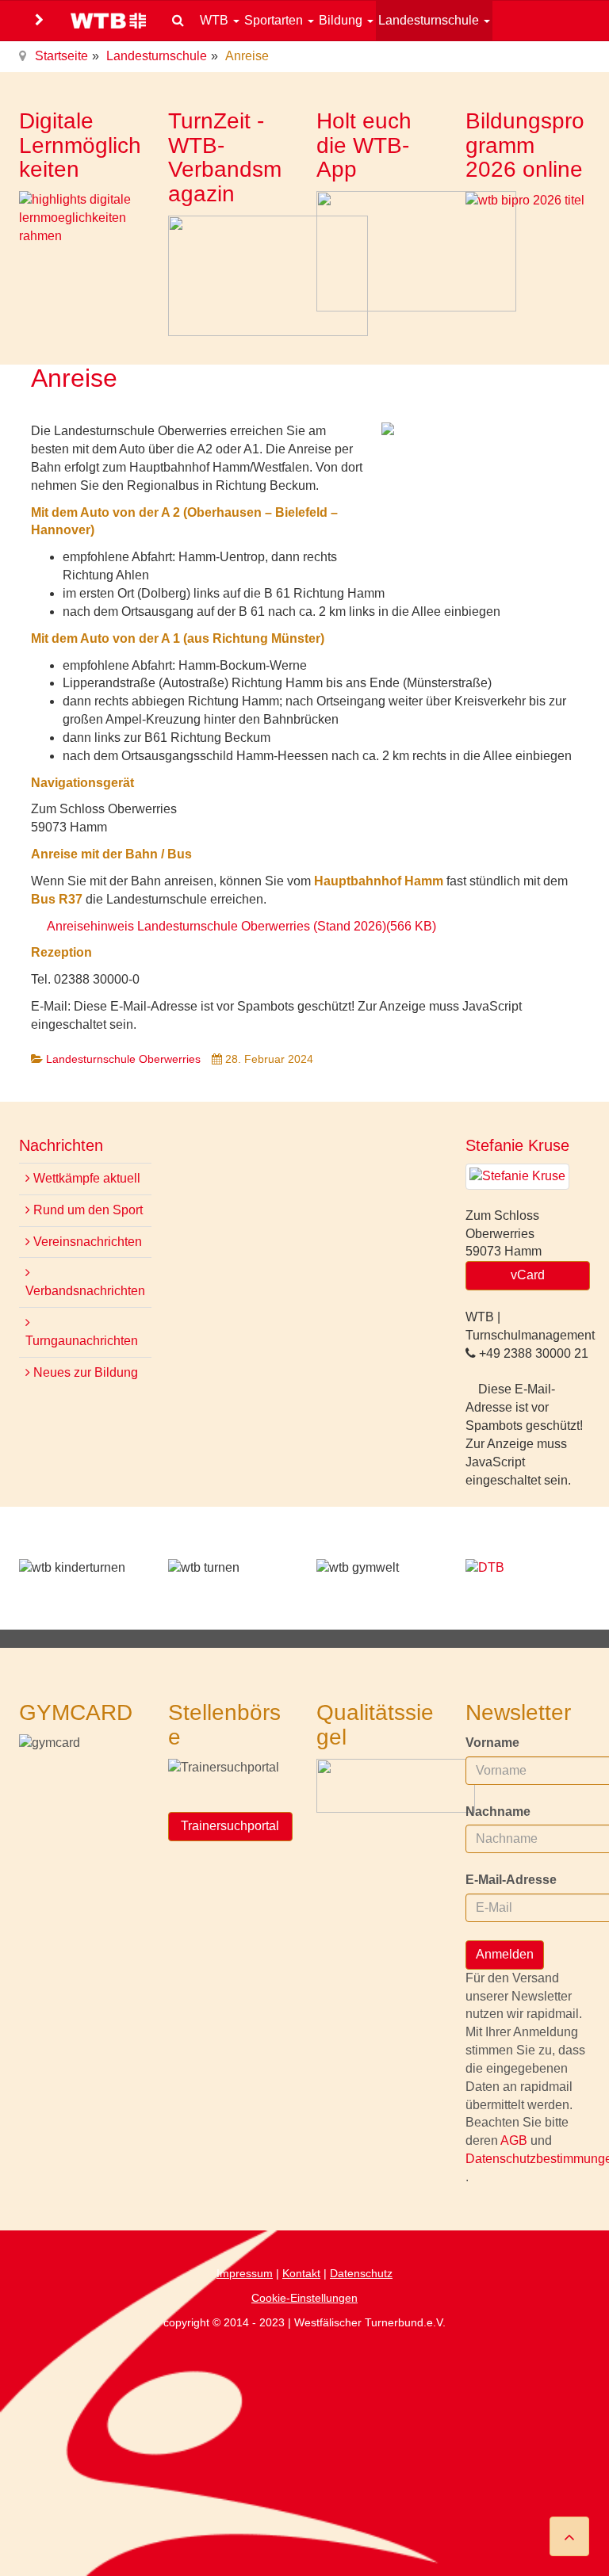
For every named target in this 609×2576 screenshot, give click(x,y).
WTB (216, 20)
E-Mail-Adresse (511, 1880)
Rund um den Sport (86, 1210)
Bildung (342, 20)
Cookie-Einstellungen (304, 2298)
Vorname (492, 1743)
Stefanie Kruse (517, 1145)
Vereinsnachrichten (86, 1242)
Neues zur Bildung (84, 1372)
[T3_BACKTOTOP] (569, 2536)
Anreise (74, 378)
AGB (515, 2140)
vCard (528, 1275)
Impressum (245, 2273)
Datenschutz (361, 2273)
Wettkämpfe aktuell (85, 1178)
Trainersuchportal (230, 1826)
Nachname (498, 1812)
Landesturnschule (430, 20)
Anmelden (505, 1954)
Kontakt (301, 2273)
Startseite (61, 56)
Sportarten (275, 20)
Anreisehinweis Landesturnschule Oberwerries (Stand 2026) (241, 926)
